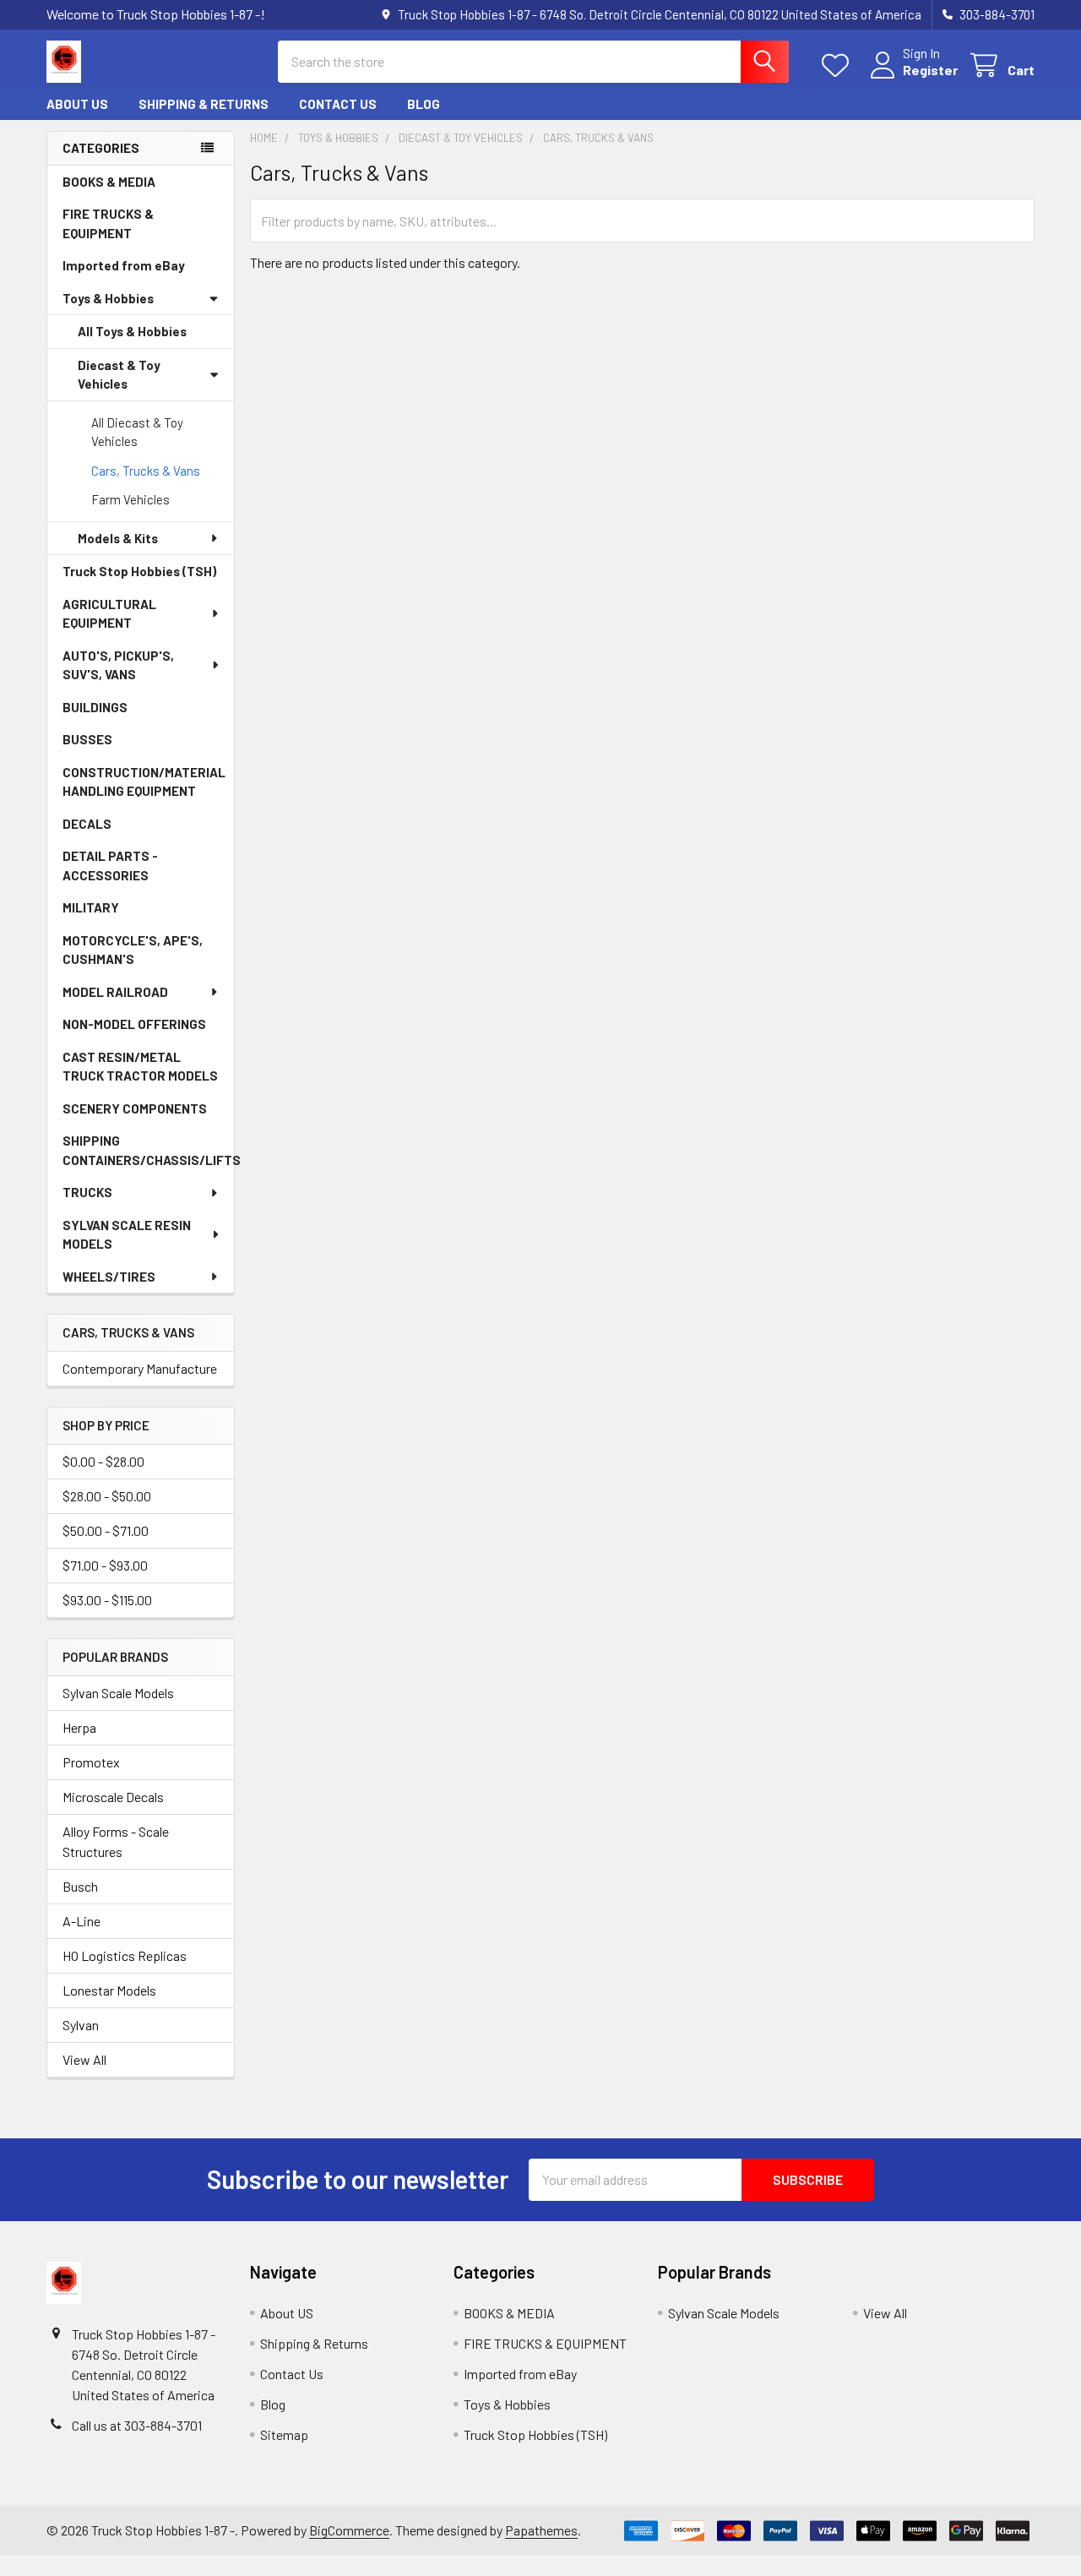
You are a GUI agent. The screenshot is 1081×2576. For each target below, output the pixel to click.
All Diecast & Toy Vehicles (137, 432)
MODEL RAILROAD (115, 992)
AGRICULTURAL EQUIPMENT (109, 614)
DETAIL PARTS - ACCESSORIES (110, 866)
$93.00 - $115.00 (107, 1600)
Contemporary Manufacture (140, 1368)
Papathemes (541, 2530)
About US (77, 104)
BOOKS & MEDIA (109, 182)
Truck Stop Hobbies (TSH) (139, 571)
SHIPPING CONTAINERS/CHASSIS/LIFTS (148, 1150)
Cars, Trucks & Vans (146, 471)
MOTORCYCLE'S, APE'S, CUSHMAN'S (133, 950)
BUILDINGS (95, 707)
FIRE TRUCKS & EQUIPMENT (108, 223)
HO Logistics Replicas (125, 1955)
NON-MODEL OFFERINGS (134, 1024)
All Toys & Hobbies (132, 331)
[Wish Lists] (839, 65)
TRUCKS (87, 1192)
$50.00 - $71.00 (106, 1530)
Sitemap (284, 2434)
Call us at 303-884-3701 (137, 2425)
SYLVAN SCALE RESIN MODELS (127, 1235)
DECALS (87, 824)
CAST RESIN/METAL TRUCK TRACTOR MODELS (140, 1067)
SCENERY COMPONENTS (135, 1108)
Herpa (79, 1727)
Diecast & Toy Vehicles (119, 375)
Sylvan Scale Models (118, 1693)
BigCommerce (349, 2530)
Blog (424, 104)
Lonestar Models (109, 1990)
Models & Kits (118, 538)
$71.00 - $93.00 (105, 1565)
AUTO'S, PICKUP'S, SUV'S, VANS (118, 665)
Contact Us (338, 104)
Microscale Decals (113, 1797)
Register (930, 70)
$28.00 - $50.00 (107, 1496)
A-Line (81, 1921)
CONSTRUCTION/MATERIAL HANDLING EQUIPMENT (144, 782)
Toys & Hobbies (108, 298)
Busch (80, 1886)
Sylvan (81, 2025)
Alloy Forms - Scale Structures (116, 1841)
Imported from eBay (124, 265)
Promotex (91, 1762)
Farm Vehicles (130, 499)
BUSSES (87, 739)
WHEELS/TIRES (109, 1277)
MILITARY (91, 907)
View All (84, 2059)
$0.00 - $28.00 (103, 1461)
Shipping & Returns (204, 104)
